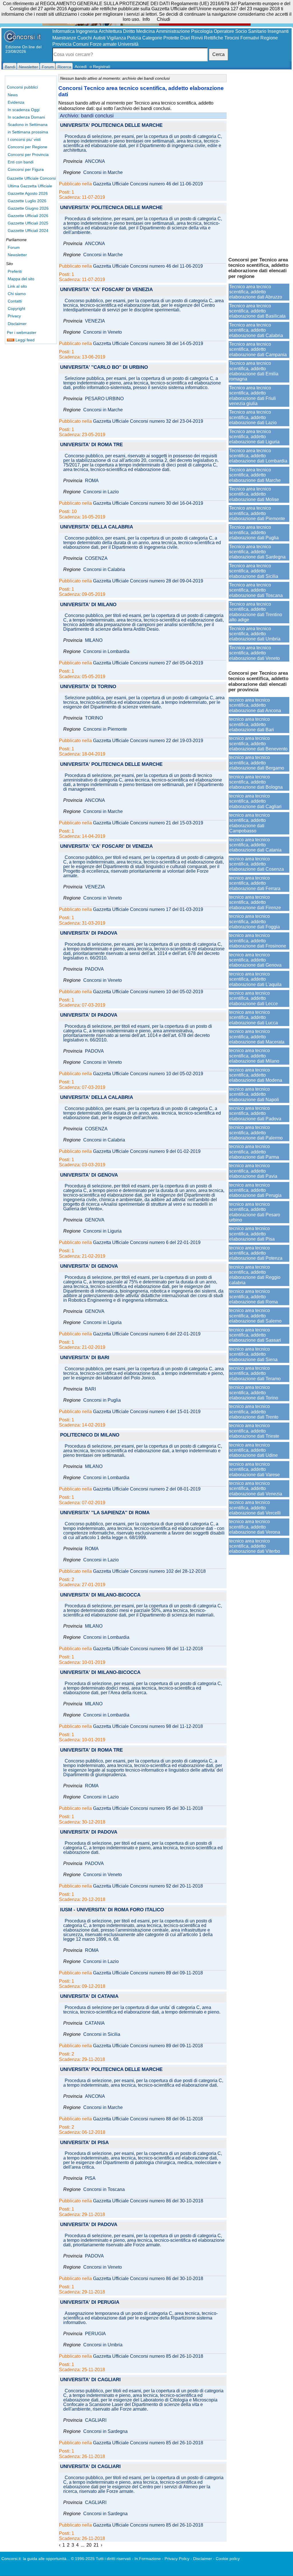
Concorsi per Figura (26, 169)
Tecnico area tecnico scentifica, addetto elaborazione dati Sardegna (257, 552)
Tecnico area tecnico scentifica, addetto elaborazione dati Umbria (255, 634)
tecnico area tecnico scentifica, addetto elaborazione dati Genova (255, 960)
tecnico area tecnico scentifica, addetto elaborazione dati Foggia (255, 922)
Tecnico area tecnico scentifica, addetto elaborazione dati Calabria (256, 330)
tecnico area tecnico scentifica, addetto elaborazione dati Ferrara (255, 883)
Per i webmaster (22, 332)
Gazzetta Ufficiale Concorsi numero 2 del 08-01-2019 (147, 1489)
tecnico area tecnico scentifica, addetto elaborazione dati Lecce (254, 998)
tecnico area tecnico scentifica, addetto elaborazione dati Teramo (255, 1373)
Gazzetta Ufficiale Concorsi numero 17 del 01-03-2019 (148, 910)
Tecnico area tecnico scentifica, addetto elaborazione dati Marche (255, 475)
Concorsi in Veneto (103, 332)
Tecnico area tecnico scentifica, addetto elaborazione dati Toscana (256, 590)
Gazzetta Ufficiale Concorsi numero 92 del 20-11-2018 (148, 1886)
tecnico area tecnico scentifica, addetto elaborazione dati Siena (253, 1354)
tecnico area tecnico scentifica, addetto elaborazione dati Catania (255, 845)
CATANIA (95, 2023)
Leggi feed (24, 340)
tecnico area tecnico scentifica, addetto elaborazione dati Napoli (254, 1094)
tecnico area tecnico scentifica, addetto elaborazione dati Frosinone (258, 941)
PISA (90, 2178)
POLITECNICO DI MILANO (90, 1435)
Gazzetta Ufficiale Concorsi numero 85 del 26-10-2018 (148, 2356)
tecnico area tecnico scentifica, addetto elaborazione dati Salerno (255, 1316)
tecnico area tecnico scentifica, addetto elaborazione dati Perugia (255, 1190)
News (13, 95)
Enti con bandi (21, 162)
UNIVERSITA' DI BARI (85, 1358)
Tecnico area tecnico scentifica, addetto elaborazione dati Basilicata (257, 311)
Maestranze (64, 38)
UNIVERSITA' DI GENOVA (89, 1175)
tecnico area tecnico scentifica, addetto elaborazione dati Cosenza (257, 864)
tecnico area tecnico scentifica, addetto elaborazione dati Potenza (256, 1253)
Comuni (81, 44)
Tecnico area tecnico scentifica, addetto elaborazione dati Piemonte (257, 513)
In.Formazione (148, 2559)
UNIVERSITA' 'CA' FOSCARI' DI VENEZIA (106, 290)
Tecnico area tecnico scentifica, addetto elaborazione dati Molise (254, 494)
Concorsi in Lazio (101, 492)
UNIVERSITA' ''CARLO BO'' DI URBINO (104, 367)
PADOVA (94, 969)
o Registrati (100, 67)
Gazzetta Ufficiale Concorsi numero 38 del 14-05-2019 (148, 344)
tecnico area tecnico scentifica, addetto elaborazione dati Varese (255, 1469)
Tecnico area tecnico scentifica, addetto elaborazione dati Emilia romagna (254, 371)
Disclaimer (17, 324)
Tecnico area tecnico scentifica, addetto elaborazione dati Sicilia (254, 571)
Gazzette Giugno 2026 (28, 208)
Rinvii (197, 38)
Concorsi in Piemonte (105, 729)
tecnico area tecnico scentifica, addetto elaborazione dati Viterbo (255, 1546)
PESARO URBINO (104, 399)
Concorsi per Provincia (28, 155)
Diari (185, 38)
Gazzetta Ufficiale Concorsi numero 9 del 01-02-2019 (147, 1151)
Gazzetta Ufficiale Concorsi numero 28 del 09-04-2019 (148, 581)
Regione (269, 38)
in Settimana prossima (28, 132)
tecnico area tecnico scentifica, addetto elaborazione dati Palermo (256, 1133)
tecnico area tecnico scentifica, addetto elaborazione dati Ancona (255, 705)
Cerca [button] (218, 54)
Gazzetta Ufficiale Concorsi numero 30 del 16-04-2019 (148, 503)
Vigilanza (116, 38)
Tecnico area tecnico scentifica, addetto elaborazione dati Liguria (254, 437)
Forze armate (103, 44)
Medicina (145, 31)
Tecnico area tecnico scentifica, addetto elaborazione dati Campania (258, 349)
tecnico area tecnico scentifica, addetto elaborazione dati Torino (254, 1393)
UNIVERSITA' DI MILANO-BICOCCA (100, 1595)
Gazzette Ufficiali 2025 (28, 223)
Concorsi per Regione (27, 147)
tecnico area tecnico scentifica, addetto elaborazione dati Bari (252, 724)
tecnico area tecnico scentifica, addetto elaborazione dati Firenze (255, 902)
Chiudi (164, 19)
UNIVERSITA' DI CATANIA (89, 1997)
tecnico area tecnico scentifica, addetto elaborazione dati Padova (255, 1113)
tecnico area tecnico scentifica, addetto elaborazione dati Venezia (256, 1489)
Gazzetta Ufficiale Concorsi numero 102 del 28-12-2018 (149, 1571)
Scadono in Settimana (28, 125)
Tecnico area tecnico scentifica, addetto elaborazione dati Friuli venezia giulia (253, 396)
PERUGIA (95, 2334)
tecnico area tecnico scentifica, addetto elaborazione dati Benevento (258, 744)
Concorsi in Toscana (104, 2190)
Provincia (62, 44)
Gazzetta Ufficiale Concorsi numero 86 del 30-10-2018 (148, 2201)
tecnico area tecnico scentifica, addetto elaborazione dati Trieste (254, 1431)
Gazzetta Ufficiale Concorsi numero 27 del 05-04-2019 (148, 663)
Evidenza (16, 102)
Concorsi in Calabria (104, 570)
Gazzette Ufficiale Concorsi (31, 178)
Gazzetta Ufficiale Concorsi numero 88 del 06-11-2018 (148, 2119)
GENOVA (95, 1220)
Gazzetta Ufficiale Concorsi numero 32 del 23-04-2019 (148, 421)
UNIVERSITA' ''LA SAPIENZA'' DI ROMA (105, 1513)
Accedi (81, 67)
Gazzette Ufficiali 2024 (28, 231)
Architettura (110, 31)
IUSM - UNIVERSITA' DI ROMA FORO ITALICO (112, 1910)
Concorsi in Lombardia (106, 652)
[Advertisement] (259, 163)
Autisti (99, 38)
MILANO (94, 640)
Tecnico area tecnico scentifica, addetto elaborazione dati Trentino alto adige (256, 612)
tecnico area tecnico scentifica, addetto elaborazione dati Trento (254, 1412)
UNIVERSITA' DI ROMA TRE (91, 445)
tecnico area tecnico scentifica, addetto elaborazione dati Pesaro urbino (255, 1212)
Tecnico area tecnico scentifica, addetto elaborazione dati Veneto (255, 653)
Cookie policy (228, 2559)
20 (89, 2545)
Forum (14, 247)
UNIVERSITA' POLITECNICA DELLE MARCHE (111, 126)
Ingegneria (87, 31)
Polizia (134, 38)
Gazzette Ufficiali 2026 (28, 216)
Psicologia (202, 31)
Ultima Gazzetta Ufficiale (30, 186)
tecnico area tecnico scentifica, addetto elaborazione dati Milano (254, 1056)
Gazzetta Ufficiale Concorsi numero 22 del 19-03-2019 (148, 741)
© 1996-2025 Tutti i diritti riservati (101, 2559)
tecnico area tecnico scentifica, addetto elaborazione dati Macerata (257, 1037)
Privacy (14, 316)
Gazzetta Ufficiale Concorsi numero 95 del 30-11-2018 (148, 1808)
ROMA (92, 481)
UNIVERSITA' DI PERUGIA (90, 2302)
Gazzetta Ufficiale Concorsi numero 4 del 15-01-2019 (147, 1412)
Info (146, 19)
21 (96, 2545)
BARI (90, 1389)
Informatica (64, 31)
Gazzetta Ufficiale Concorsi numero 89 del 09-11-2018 (148, 1973)
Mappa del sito (21, 279)
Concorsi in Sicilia (102, 2034)
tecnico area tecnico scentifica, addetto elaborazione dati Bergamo (257, 763)
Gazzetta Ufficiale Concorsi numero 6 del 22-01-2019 (147, 1243)
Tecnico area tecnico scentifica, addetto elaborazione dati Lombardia (258, 456)
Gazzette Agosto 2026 (28, 193)
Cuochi (85, 38)
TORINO (94, 718)
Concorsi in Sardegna (105, 2431)
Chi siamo (17, 294)
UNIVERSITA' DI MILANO (88, 605)
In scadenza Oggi (24, 110)
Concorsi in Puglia (102, 1400)
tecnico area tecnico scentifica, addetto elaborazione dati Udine (254, 1450)
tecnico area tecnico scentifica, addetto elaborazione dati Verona (255, 1527)
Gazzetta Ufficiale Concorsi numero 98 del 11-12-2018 (148, 1649)
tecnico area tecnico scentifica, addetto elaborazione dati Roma (254, 1297)
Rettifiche (214, 38)
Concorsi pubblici (22, 87)
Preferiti (15, 271)
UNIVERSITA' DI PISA (84, 2143)
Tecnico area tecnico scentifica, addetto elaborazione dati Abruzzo (256, 292)
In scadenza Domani (26, 117)
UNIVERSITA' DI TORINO (88, 687)
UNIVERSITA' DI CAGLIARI (90, 2380)
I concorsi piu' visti (24, 139)
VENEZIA (95, 321)
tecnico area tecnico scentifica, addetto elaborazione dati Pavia (253, 1171)
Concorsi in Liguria (102, 1231)
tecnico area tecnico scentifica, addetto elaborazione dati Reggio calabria (255, 1275)
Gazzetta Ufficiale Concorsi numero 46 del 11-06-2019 (148, 184)
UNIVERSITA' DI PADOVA (89, 933)
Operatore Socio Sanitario (240, 31)
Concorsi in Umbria (103, 2345)
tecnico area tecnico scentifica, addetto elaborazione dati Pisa (252, 1234)
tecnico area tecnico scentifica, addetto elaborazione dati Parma (254, 1152)
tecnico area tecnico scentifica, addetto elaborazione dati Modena (256, 1075)
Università (128, 44)
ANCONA (95, 161)
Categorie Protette (161, 38)
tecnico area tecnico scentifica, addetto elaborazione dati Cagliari (255, 801)
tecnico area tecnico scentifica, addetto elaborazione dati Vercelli (255, 1508)
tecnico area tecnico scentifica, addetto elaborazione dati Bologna (256, 782)
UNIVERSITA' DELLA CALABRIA (97, 527)
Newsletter (17, 255)
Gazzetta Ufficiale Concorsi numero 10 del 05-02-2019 (148, 992)
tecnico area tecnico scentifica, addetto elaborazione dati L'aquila (255, 979)
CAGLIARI (96, 2420)
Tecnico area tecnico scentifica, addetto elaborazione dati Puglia (254, 532)
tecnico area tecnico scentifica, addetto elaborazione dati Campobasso (250, 823)
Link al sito (17, 286)
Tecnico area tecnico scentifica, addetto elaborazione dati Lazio (253, 417)
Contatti (15, 301)
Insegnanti (278, 31)
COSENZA (96, 558)
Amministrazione (173, 31)
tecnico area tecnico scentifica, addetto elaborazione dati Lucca (254, 1017)
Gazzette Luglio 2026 (27, 201)
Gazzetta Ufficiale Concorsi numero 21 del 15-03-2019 (148, 823)
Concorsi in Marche (103, 173)
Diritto (129, 31)
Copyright (16, 309)
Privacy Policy (177, 2559)
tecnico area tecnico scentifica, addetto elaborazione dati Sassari (255, 1335)
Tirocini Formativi (242, 38)
